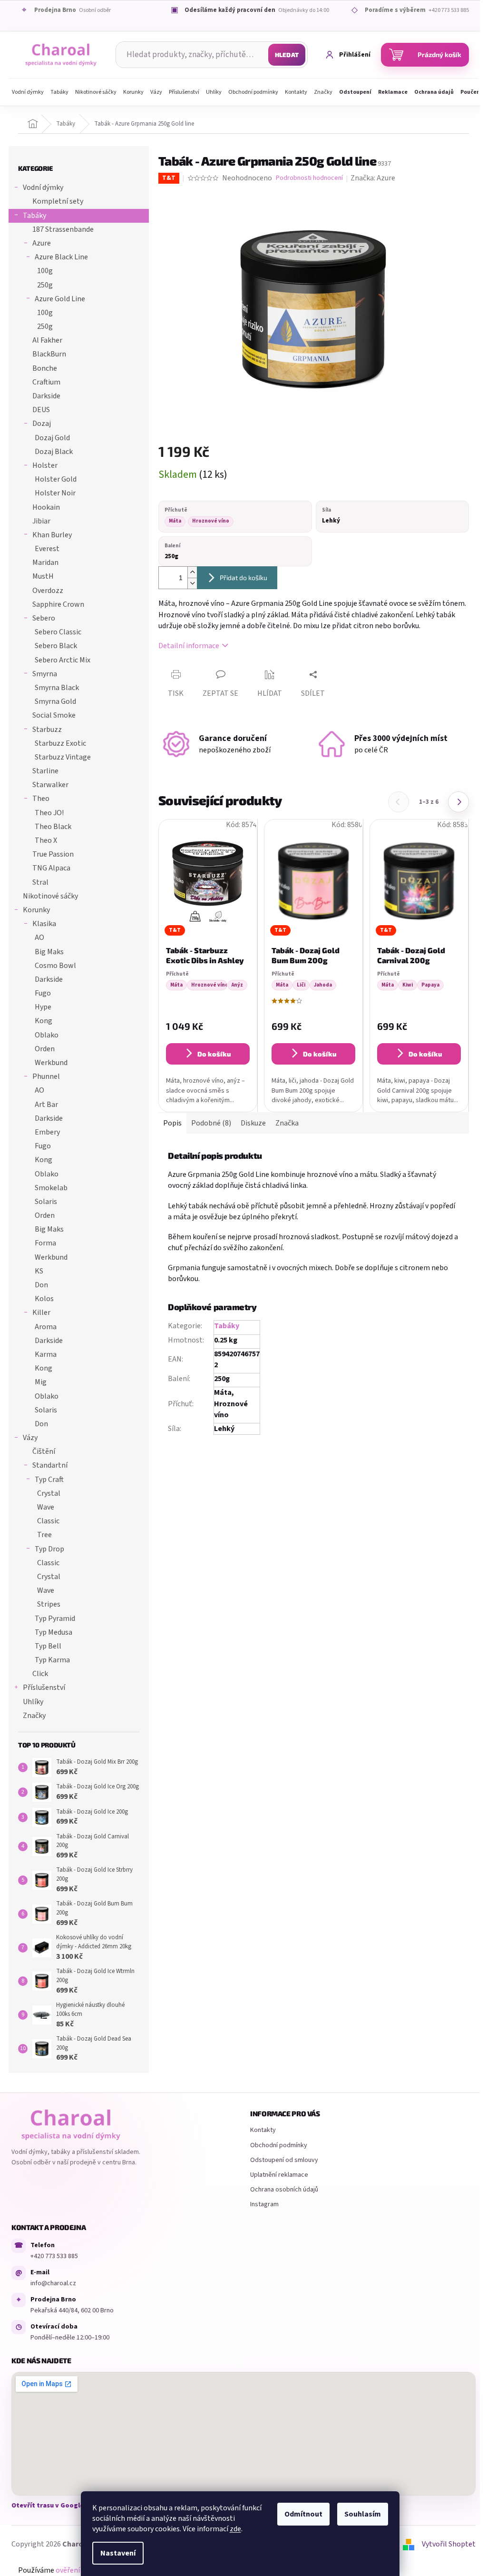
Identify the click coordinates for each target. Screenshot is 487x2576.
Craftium (46, 382)
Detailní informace (189, 646)
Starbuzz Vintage (63, 757)
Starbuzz (47, 730)
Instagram (264, 2204)
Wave (46, 1507)
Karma (46, 1354)
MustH (43, 576)
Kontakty (263, 2130)
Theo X (46, 840)
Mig (41, 1382)
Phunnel (46, 1076)
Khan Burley (52, 535)
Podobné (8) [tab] (211, 1123)
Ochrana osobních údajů (284, 2190)
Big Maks (49, 952)
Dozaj (42, 424)
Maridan (45, 563)
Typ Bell (48, 1646)
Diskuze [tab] (253, 1123)
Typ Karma (52, 1660)
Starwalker (50, 785)
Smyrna (45, 674)
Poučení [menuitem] (471, 92)
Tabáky (34, 216)
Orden (45, 1049)
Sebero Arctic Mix (63, 660)
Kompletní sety (58, 201)
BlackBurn (49, 354)
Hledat (287, 55)
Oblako (47, 1035)
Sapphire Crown (58, 604)
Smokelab (51, 1188)
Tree (44, 1535)
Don (41, 1285)
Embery (47, 1132)
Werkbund (51, 1063)
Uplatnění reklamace (279, 2175)
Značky (34, 1716)
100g (45, 271)
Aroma (46, 1327)
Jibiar (41, 521)
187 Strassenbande (63, 229)
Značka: (373, 178)
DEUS (41, 410)
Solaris (46, 1202)
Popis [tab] (172, 1123)
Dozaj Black (54, 452)
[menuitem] (28, 92)
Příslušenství (44, 1688)
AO (39, 938)
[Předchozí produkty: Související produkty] (399, 802)
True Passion (53, 854)
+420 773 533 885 (54, 2256)
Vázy (30, 1438)
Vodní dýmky (43, 188)
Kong (44, 1021)
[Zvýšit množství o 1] (192, 572)
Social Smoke (54, 715)
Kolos (44, 1299)
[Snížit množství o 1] (192, 583)
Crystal (49, 1493)
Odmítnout (303, 2514)
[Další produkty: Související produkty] (458, 802)
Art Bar (46, 1105)
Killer (41, 1313)
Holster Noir (55, 493)
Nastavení (118, 2553)
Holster (45, 465)
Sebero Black (56, 646)
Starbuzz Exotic (60, 743)
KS (39, 1271)
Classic (48, 1521)
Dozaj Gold (52, 438)
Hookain (46, 507)
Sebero (44, 618)
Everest (47, 549)
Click (40, 1674)
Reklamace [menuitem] (393, 92)
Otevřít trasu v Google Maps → (59, 2506)
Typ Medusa (54, 1632)
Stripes (49, 1604)
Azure (42, 243)
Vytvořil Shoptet (449, 2544)
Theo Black (53, 827)
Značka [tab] (287, 1123)
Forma (45, 1243)
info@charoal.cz (53, 2283)
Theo (41, 799)
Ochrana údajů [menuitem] (434, 92)
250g (45, 285)
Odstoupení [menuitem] (355, 92)
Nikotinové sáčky (50, 896)
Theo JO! (49, 813)
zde (235, 2529)
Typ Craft (49, 1480)
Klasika (44, 924)
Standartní (50, 1465)
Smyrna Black (57, 688)
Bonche (45, 368)
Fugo (43, 993)
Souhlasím (363, 2514)
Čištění (44, 1451)
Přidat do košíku (243, 577)
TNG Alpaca (51, 868)
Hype (43, 1007)
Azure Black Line (61, 257)
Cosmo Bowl (55, 966)
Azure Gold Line (60, 299)
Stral (40, 882)
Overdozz (48, 591)
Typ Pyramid (55, 1619)
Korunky (36, 910)
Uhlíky (33, 1702)
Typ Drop (49, 1549)
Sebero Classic (58, 632)
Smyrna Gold (55, 701)
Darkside (46, 396)
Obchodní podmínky (279, 2145)
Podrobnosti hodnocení (309, 178)
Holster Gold (56, 479)
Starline (45, 771)
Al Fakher (47, 340)
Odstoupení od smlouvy (284, 2160)
